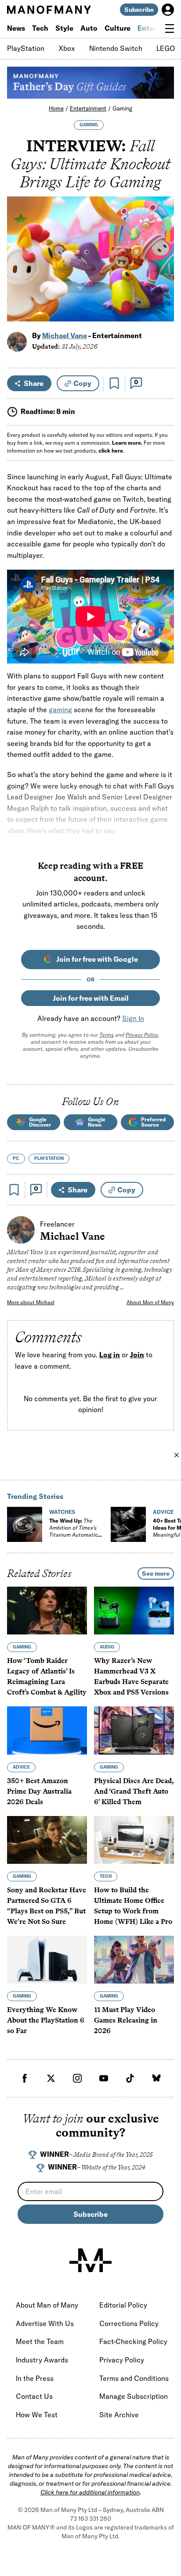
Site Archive (119, 2415)
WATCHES (62, 1512)
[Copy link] (162, 310)
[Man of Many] (90, 2260)
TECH (106, 1876)
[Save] (114, 383)
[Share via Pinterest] (162, 291)
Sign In (133, 1018)
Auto (89, 28)
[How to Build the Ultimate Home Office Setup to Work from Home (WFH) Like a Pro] (134, 1840)
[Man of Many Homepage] (49, 10)
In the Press (35, 2378)
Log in (110, 1355)
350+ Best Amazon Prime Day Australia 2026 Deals (39, 1791)
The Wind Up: (73, 1531)
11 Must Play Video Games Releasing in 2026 (126, 2020)
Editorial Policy (123, 2305)
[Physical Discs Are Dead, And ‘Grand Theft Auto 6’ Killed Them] (134, 1730)
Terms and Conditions (134, 2378)
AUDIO (107, 1647)
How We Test (37, 2415)
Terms (107, 1035)
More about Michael (31, 1302)
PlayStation (26, 48)
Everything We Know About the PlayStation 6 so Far (46, 2020)
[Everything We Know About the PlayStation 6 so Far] (47, 1960)
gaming (60, 710)
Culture (118, 28)
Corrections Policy (129, 2323)
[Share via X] (162, 273)
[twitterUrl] (51, 2078)
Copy (82, 383)
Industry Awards (42, 2360)
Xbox (67, 48)
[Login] (168, 10)
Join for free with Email (91, 998)
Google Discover (40, 1122)
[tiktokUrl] (130, 2078)
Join (137, 1355)
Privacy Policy (142, 1035)
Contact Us (34, 2396)
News (16, 28)
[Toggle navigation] (170, 29)
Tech (40, 28)
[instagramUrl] (77, 2078)
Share (34, 383)
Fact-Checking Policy (133, 2341)
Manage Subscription (134, 2396)
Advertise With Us (45, 2323)
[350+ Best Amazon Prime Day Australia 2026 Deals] (47, 1730)
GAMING (89, 125)
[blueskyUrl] (156, 2078)
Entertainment (88, 108)
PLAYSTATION (49, 1158)
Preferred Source (153, 1122)
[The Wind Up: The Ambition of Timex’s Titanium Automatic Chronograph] (25, 1524)
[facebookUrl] (25, 2078)
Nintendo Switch (116, 48)
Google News (97, 1122)
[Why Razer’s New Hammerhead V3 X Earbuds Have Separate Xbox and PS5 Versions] (134, 1611)
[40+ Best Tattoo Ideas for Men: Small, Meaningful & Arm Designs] (128, 1524)
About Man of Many (150, 1302)
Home (56, 108)
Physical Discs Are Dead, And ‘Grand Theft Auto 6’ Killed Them (134, 1791)
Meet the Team (40, 2341)
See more (156, 1573)
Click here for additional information (90, 2492)
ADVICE (163, 1512)
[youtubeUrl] (104, 2078)
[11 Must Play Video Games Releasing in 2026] (134, 1960)
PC (16, 1158)
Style (64, 28)
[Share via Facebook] (162, 254)
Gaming (122, 108)
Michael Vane (65, 335)
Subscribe (139, 10)
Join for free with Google (97, 959)
